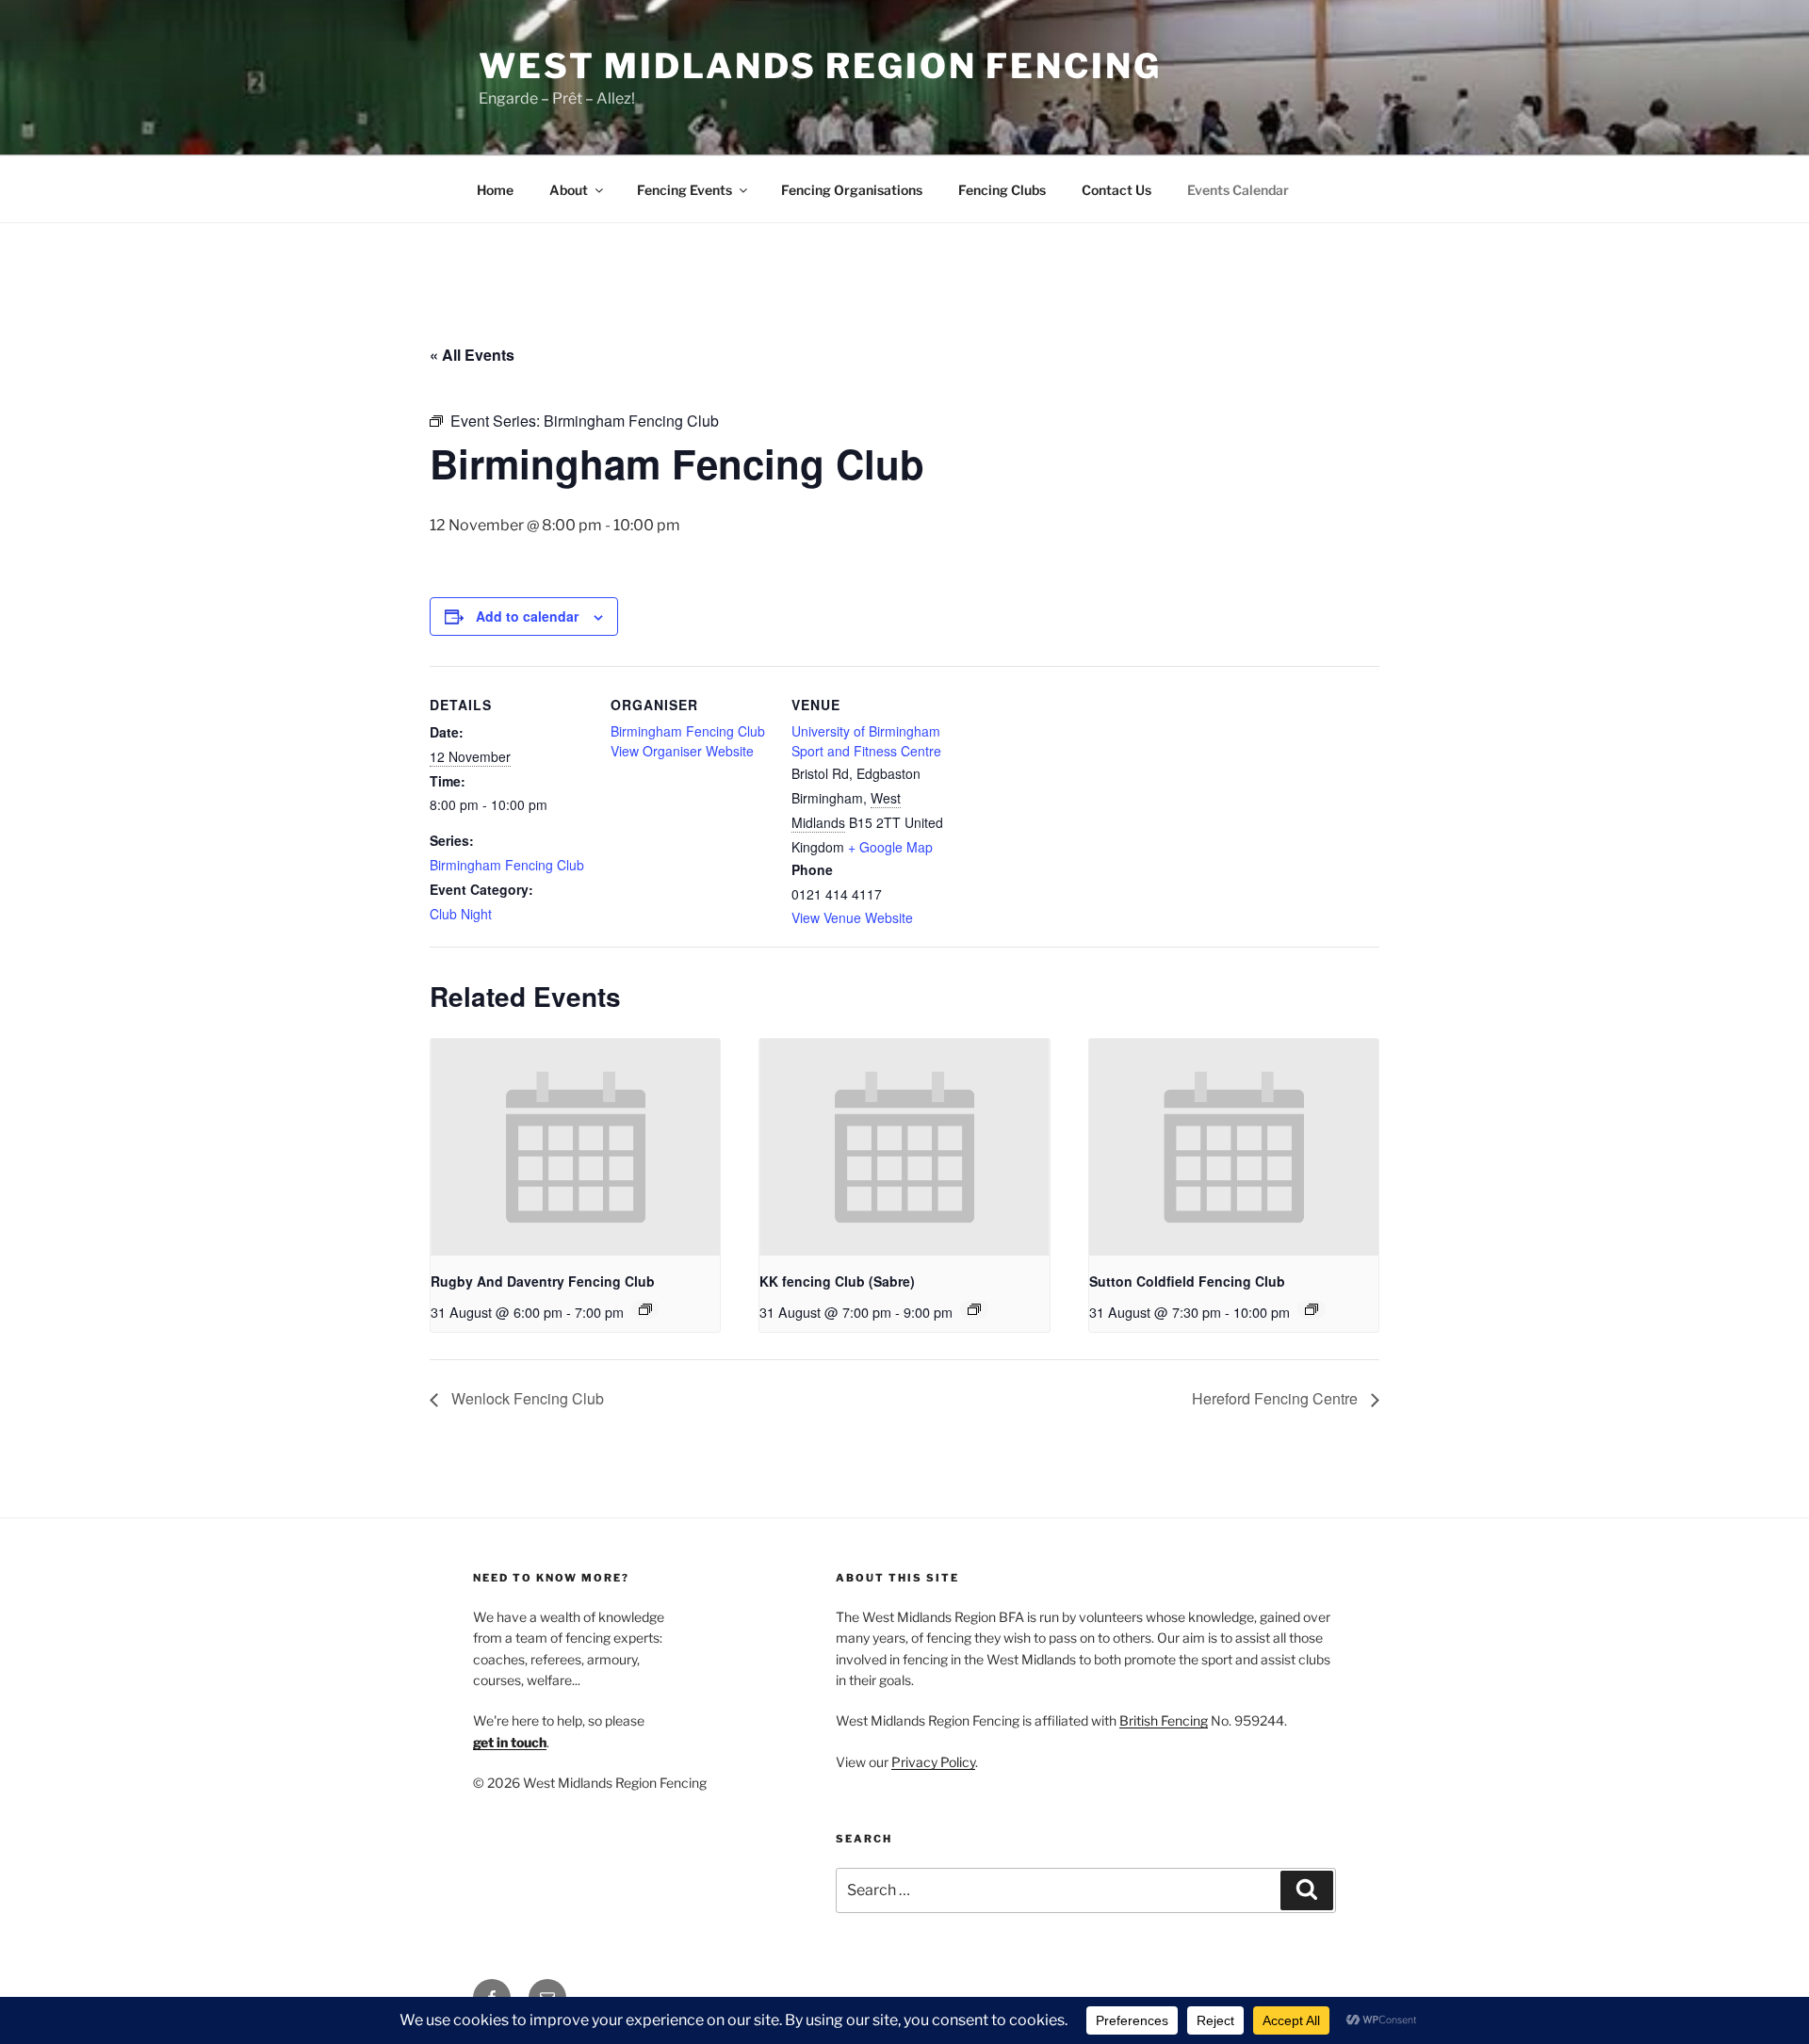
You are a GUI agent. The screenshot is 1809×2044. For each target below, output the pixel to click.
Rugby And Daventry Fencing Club (543, 1281)
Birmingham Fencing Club (507, 865)
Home (495, 190)
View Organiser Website (682, 751)
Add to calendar (527, 616)
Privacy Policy (933, 1762)
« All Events (472, 355)
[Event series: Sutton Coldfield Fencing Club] (1312, 1309)
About (569, 190)
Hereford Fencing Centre (1277, 1398)
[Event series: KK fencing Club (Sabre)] (974, 1309)
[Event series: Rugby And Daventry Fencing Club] (645, 1309)
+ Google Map (890, 847)
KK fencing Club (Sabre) (837, 1281)
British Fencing (1164, 1720)
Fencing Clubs (1002, 190)
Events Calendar (1238, 190)
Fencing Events (684, 190)
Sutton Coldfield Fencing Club (1187, 1281)
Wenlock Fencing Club (526, 1398)
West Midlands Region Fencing (820, 66)
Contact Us (1116, 190)
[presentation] (575, 1147)
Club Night (461, 914)
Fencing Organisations (852, 190)
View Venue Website (852, 917)
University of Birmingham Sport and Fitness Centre (866, 741)
